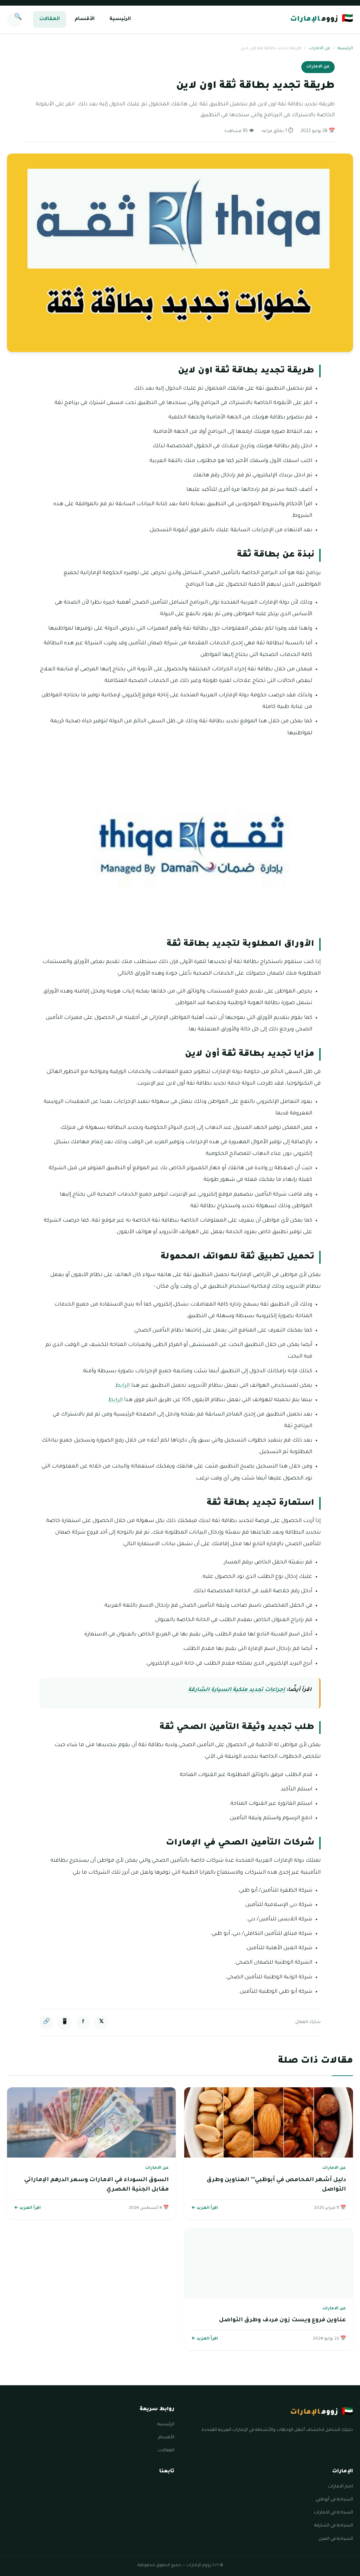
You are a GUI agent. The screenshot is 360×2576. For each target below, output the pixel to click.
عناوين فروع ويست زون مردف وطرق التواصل (282, 2320)
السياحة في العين (336, 2539)
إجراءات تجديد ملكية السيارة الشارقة (236, 1690)
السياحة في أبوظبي (334, 2500)
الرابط (123, 1386)
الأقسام (85, 19)
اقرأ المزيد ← (205, 2208)
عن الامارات (320, 49)
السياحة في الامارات (333, 2513)
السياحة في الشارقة (334, 2526)
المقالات (50, 19)
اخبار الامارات (340, 2487)
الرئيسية (120, 19)
